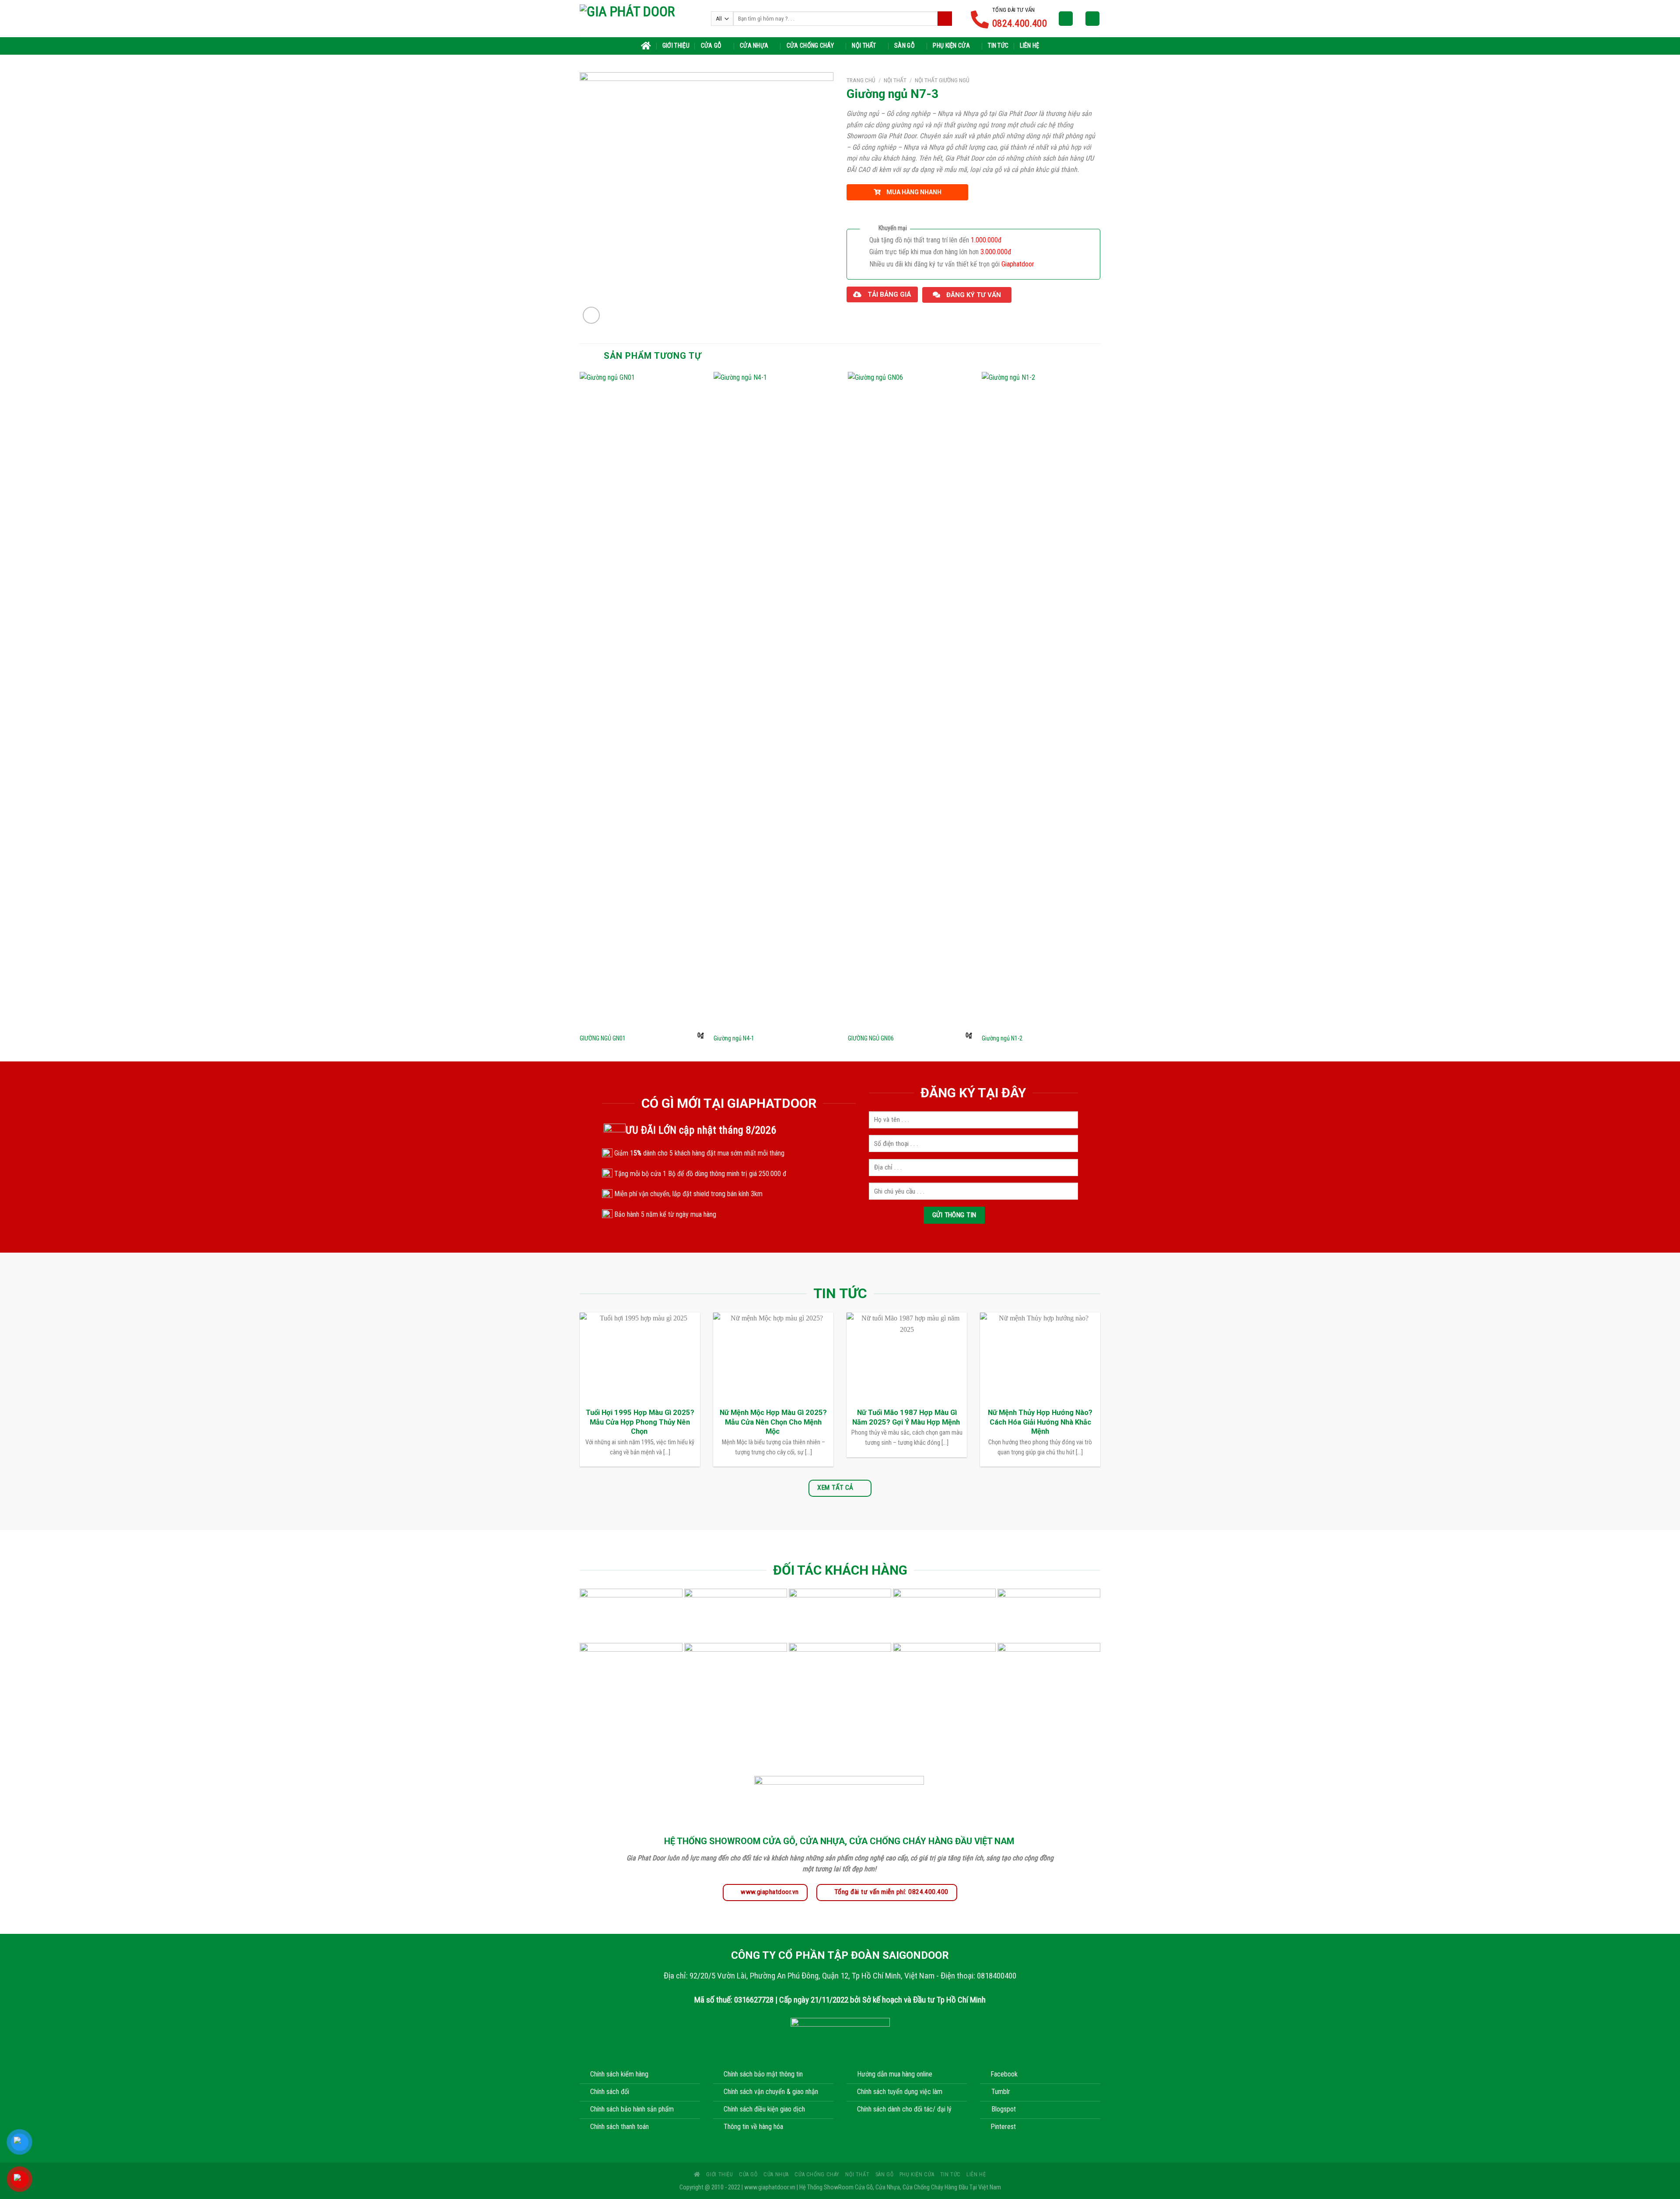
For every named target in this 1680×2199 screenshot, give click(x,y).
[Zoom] (591, 315)
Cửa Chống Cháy (810, 46)
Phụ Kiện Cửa (951, 46)
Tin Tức (998, 46)
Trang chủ (861, 80)
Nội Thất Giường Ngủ (942, 80)
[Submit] (945, 19)
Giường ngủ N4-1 (734, 1038)
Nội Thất (864, 46)
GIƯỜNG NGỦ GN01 (603, 1038)
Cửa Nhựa (754, 46)
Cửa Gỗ (711, 46)
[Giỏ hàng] (1092, 19)
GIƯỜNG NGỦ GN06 (871, 1038)
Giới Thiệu (676, 46)
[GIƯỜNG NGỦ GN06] (910, 700)
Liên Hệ (1029, 46)
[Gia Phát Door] (639, 18)
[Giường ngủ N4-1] (775, 700)
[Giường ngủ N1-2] (1044, 700)
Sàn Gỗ (905, 46)
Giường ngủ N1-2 (1002, 1038)
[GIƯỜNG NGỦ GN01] (642, 700)
